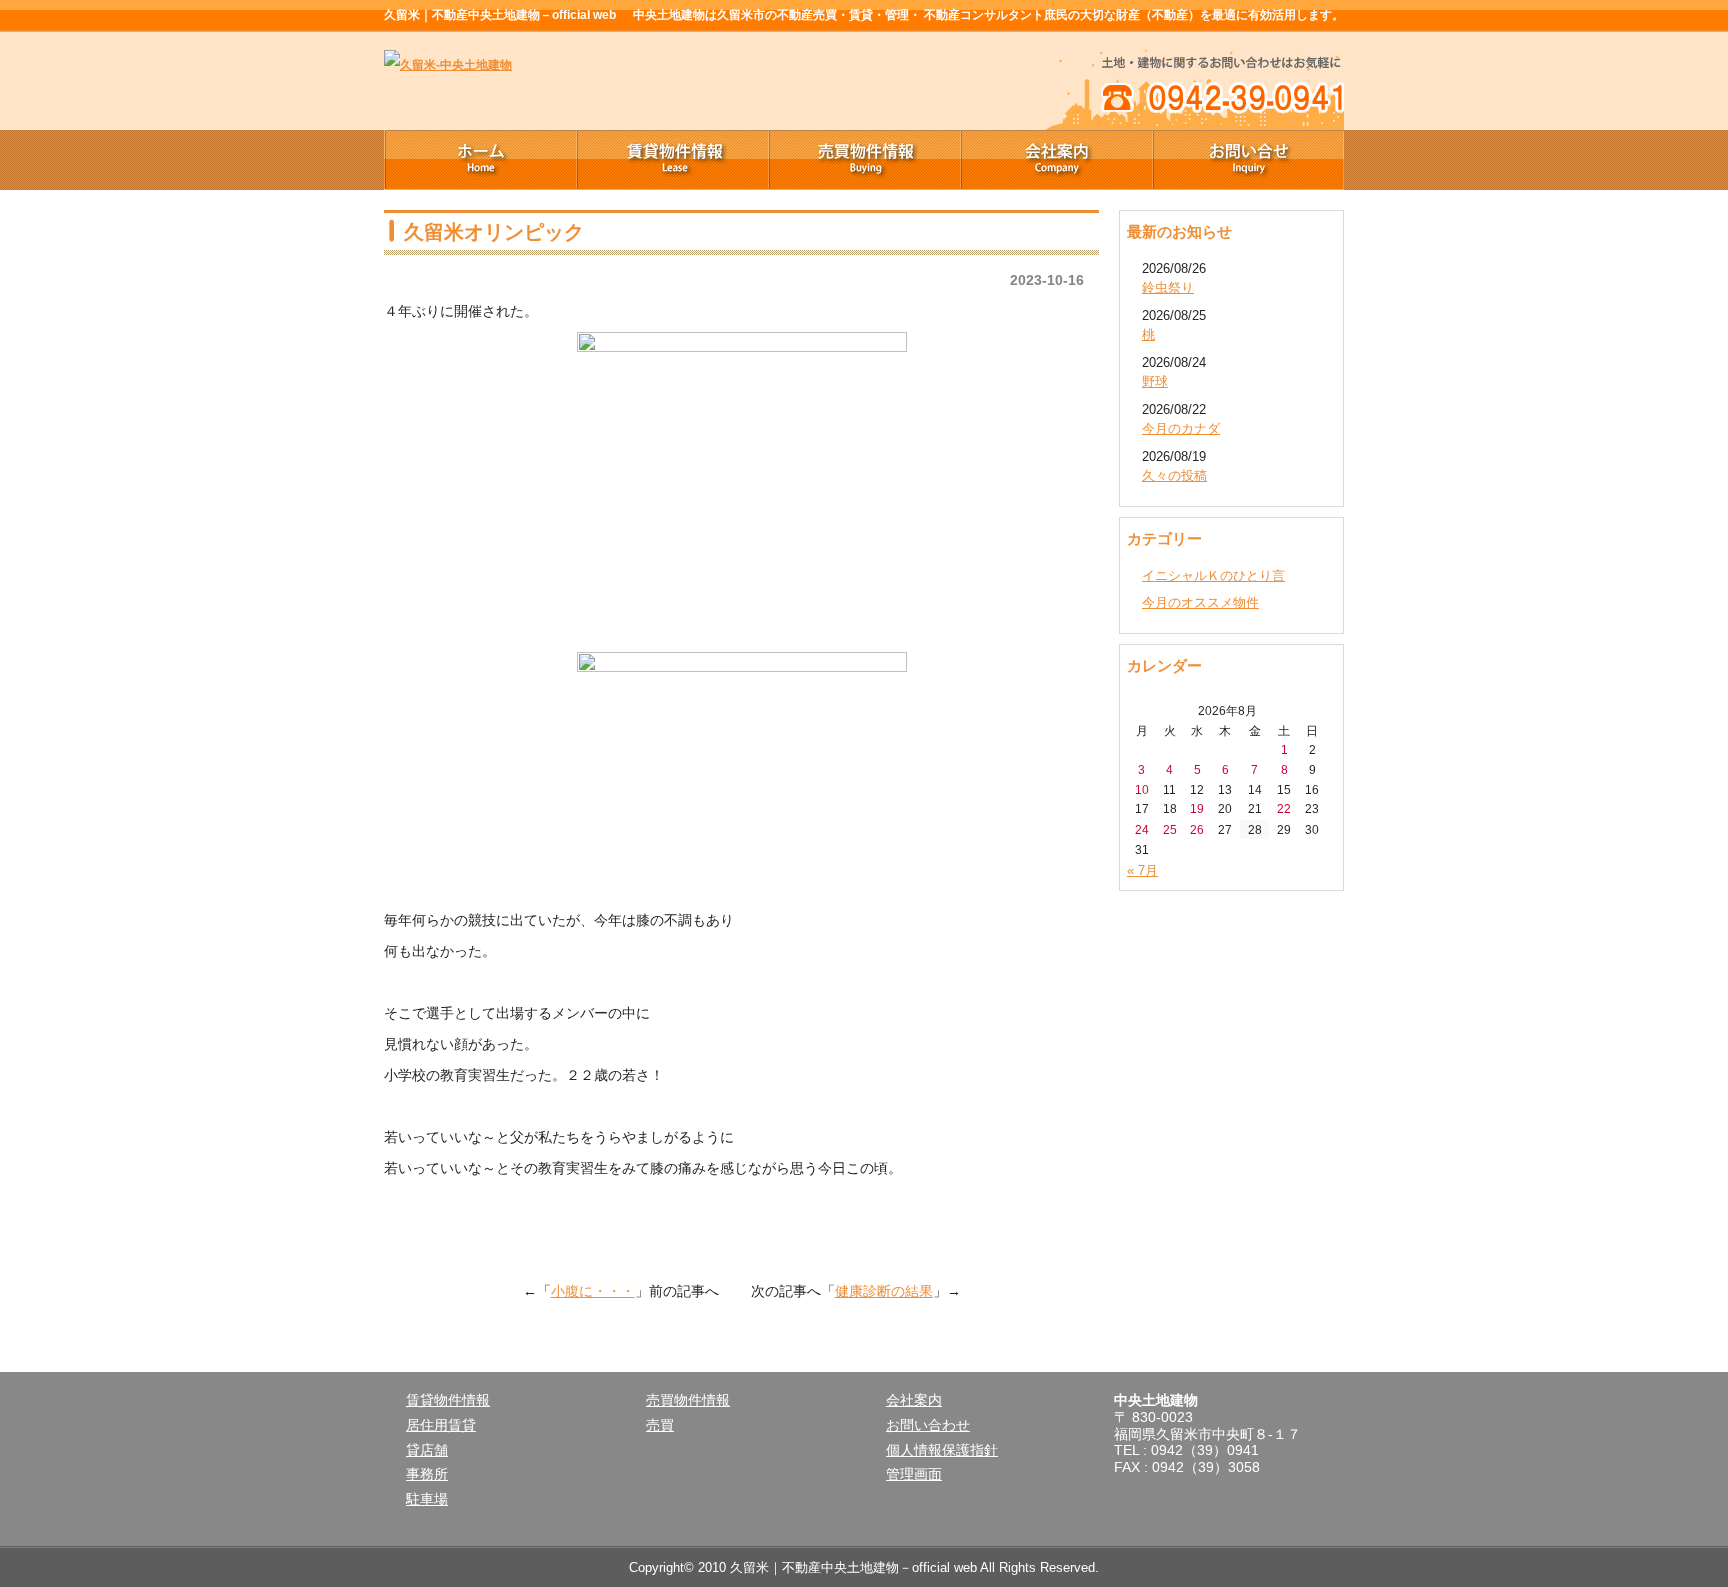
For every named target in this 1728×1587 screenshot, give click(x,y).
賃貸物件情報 (672, 160)
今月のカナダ (1181, 428)
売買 (660, 1425)
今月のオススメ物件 (1200, 602)
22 (1284, 808)
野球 (1155, 381)
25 (1170, 829)
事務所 (427, 1474)
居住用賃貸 (441, 1425)
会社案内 (1056, 160)
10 (1142, 789)
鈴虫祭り (1168, 287)
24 (1142, 829)
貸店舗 (427, 1450)
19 (1197, 808)
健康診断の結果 (884, 1291)
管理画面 (914, 1474)
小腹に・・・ (593, 1291)
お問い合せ (1248, 160)
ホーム (480, 160)
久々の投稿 (1174, 475)
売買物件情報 (864, 160)
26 (1197, 829)
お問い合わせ (928, 1425)
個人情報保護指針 (942, 1450)
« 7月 (1142, 870)
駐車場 (427, 1499)
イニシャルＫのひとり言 (1213, 575)
